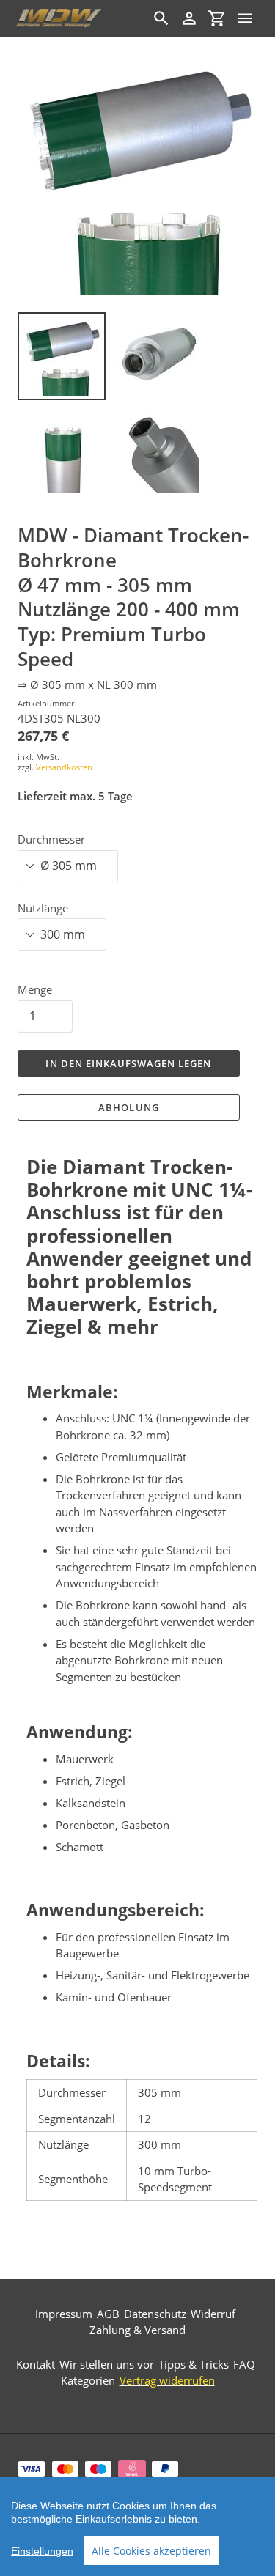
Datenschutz (155, 2314)
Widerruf (213, 2314)
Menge (35, 989)
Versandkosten (64, 767)
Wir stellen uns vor (107, 2364)
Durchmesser (51, 839)
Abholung (128, 1107)
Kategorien (88, 2380)
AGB (108, 2314)
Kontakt (36, 2364)
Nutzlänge (43, 908)
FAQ (244, 2364)
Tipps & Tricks (194, 2364)
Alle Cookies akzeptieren (151, 2551)
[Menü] (245, 18)
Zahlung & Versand (137, 2330)
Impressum (64, 2314)
